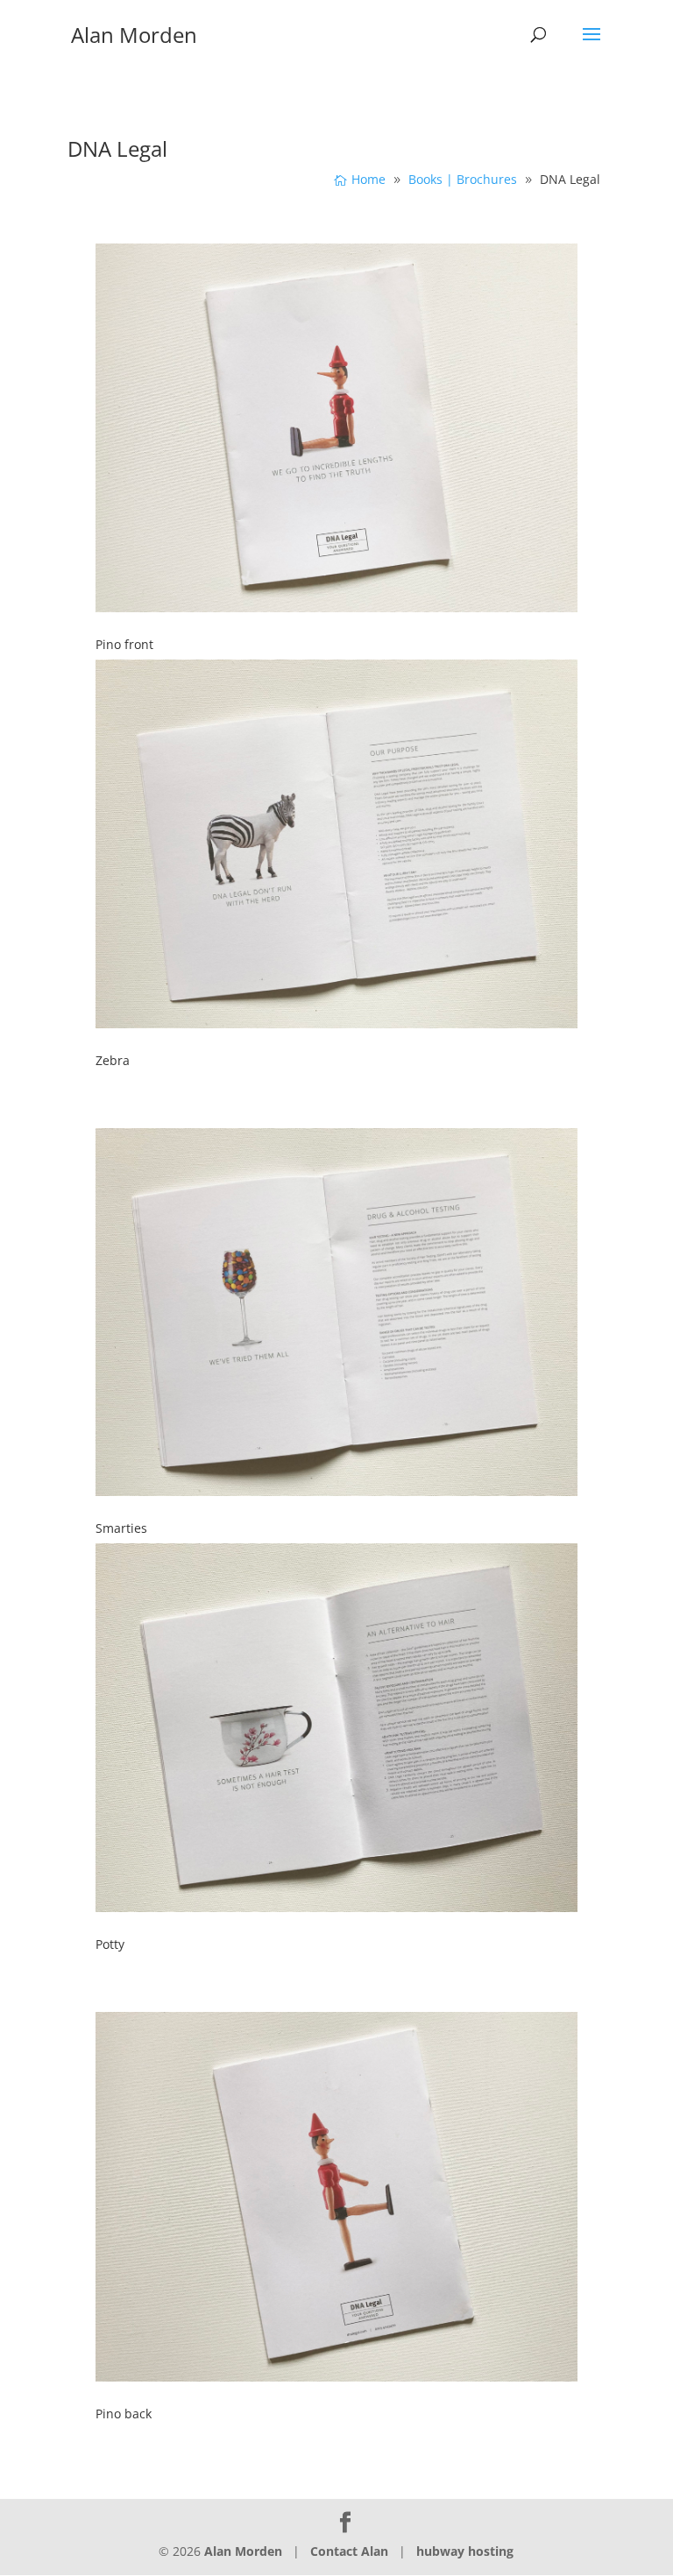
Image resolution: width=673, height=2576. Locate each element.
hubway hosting (465, 2551)
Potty (110, 1944)
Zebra (113, 1060)
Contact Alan (349, 2551)
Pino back (124, 2414)
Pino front (124, 644)
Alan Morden (243, 2551)
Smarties (121, 1528)
